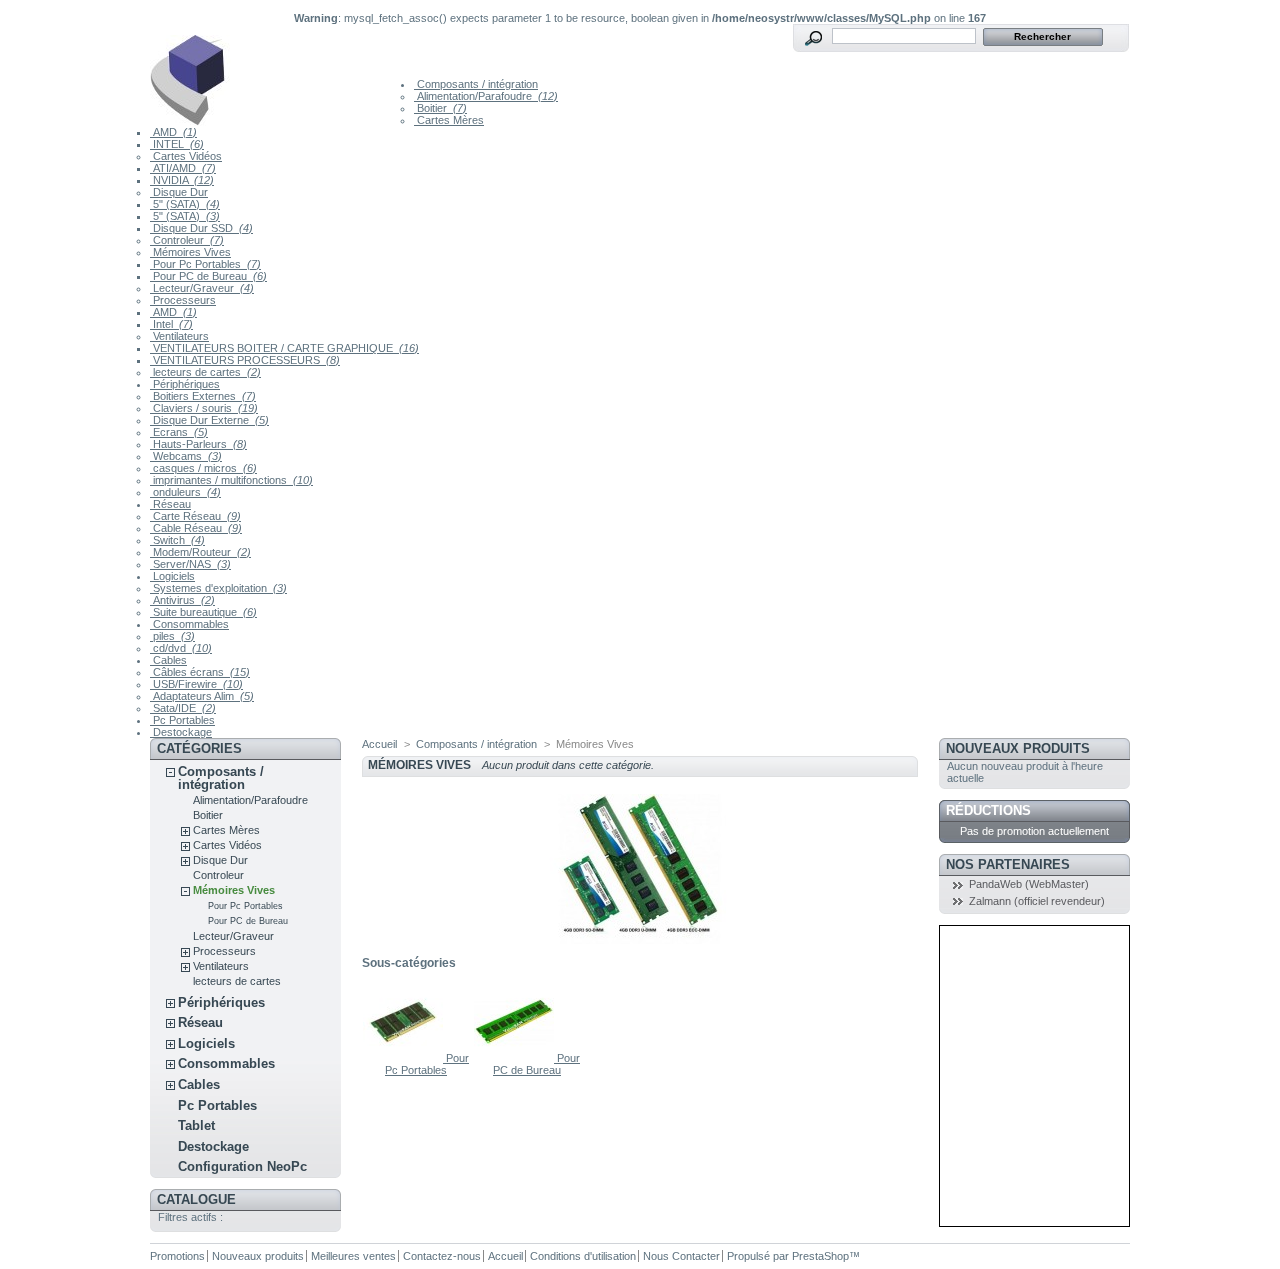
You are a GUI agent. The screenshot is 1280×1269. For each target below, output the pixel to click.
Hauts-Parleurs (198, 444)
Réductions (988, 810)
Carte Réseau (195, 516)
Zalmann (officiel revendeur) (1037, 901)
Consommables (189, 624)
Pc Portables (182, 720)
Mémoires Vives (190, 252)
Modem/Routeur (200, 552)
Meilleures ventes (353, 1256)
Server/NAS (190, 564)
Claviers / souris (204, 408)
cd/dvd (181, 648)
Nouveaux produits (1018, 748)
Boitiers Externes (203, 396)
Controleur (187, 240)
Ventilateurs (179, 336)
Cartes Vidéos (186, 156)
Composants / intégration (476, 84)
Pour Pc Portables (205, 264)
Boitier (440, 108)
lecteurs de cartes (205, 372)
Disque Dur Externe (209, 420)
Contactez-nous (442, 1256)
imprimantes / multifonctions (231, 480)
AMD (173, 132)
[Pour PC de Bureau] (515, 1058)
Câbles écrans (200, 672)
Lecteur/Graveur (202, 288)
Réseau (170, 504)
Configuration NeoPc (242, 1166)
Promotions (177, 1256)
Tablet (196, 1125)
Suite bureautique (203, 612)
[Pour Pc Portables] (404, 1058)
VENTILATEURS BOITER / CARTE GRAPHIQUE (284, 348)
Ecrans (179, 432)
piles (172, 636)
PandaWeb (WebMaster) (1029, 884)
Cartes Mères (449, 120)
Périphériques (185, 384)
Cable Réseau (196, 528)
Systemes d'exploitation (218, 588)
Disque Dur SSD (201, 228)
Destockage (181, 732)
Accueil (379, 744)
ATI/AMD (183, 168)
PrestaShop (820, 1256)
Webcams (186, 456)
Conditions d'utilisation (583, 1256)
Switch (177, 540)
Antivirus (182, 600)
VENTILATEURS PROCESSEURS (245, 360)
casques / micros (203, 468)
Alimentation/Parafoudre (486, 96)
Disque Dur (179, 192)
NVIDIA (182, 180)
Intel (171, 324)
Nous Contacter (681, 1256)
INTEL (177, 144)
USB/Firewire (196, 684)
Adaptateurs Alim (202, 696)
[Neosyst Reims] (282, 75)
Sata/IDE (183, 708)
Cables (168, 660)
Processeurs (183, 300)
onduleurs (185, 492)
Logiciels (172, 576)
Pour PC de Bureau (208, 276)
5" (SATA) (185, 204)
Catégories (199, 748)
